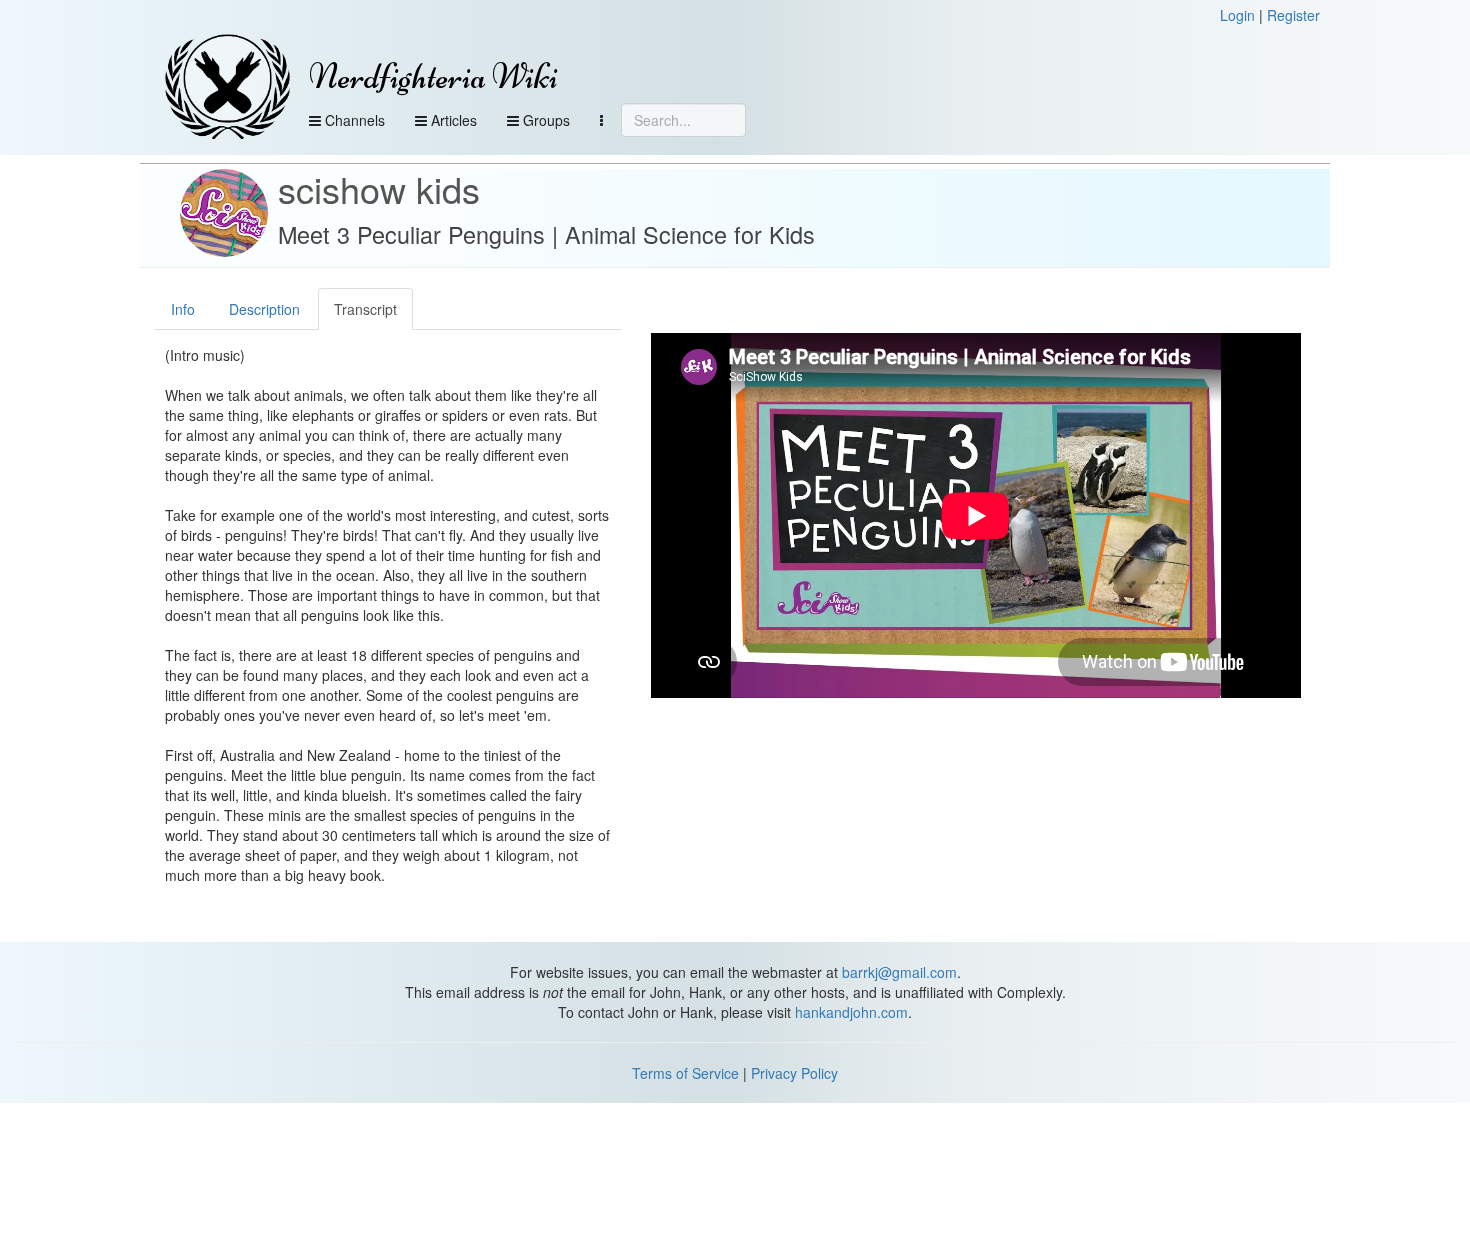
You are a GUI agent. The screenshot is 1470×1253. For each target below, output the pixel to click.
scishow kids (379, 188)
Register (1293, 15)
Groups (544, 120)
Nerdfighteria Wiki (433, 76)
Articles (452, 120)
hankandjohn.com (851, 1012)
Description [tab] (264, 309)
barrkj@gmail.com (899, 972)
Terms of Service (685, 1073)
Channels (353, 120)
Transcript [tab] (365, 309)
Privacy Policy (794, 1073)
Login (1237, 15)
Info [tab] (183, 309)
